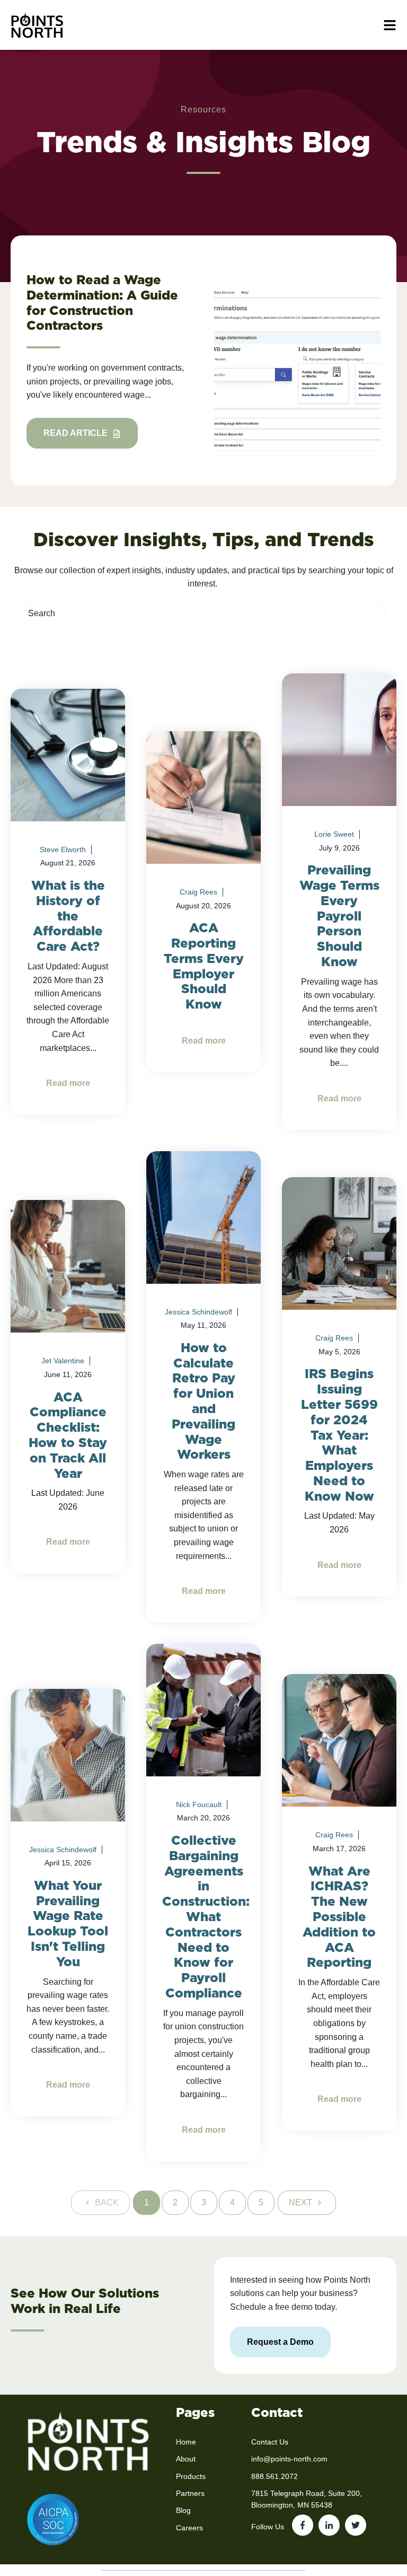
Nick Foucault (199, 1804)
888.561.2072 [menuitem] (275, 2476)
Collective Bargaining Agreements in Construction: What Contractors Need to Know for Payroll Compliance (206, 1917)
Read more (68, 1083)
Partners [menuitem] (190, 2493)
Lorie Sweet (334, 834)
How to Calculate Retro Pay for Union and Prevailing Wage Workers (203, 1401)
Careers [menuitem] (189, 2528)
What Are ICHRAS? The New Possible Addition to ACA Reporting (339, 1917)
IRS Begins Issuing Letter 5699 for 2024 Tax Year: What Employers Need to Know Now (339, 1435)
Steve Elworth (63, 849)
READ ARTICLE (77, 433)
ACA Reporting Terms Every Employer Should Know (204, 966)
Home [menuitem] (186, 2442)
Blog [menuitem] (183, 2510)
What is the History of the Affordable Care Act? (68, 916)
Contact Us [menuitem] (270, 2442)
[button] (390, 25)
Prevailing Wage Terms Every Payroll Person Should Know (339, 916)
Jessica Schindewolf (198, 1312)
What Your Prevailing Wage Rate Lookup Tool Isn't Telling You (68, 1924)
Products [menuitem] (191, 2476)
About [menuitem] (186, 2459)
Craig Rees (198, 892)
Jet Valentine (63, 1361)
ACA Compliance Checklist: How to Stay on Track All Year (68, 1435)
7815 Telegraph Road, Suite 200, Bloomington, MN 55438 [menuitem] (307, 2499)
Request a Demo (280, 2342)
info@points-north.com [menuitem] (289, 2459)
